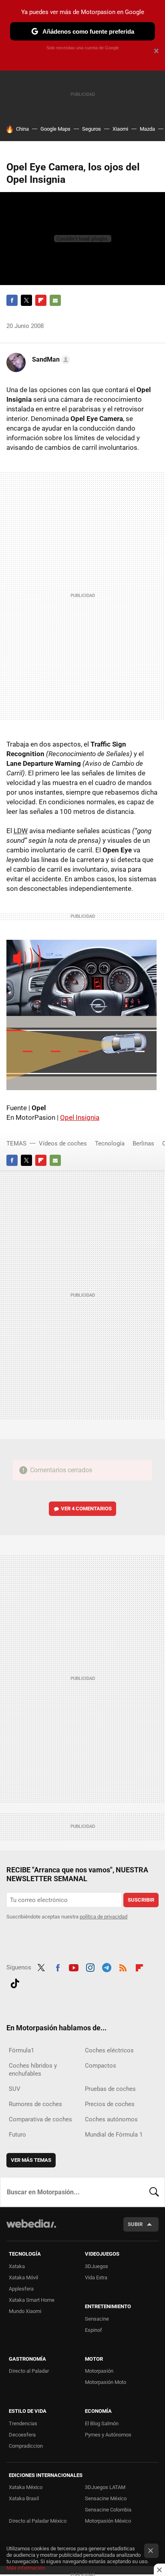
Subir (135, 2224)
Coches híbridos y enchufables (33, 2070)
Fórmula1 (21, 2050)
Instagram (90, 1967)
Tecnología (110, 1143)
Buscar (154, 2192)
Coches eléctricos (109, 2050)
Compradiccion (26, 2446)
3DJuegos (97, 2266)
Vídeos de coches (63, 1143)
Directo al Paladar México (38, 2521)
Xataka (17, 2266)
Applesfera (21, 2289)
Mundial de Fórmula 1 (114, 2135)
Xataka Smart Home (32, 2300)
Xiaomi (120, 129)
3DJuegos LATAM (105, 2487)
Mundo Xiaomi (25, 2311)
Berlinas (143, 1143)
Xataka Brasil (24, 2498)
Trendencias (23, 2423)
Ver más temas (31, 2160)
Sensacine (97, 2319)
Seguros (92, 129)
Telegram (107, 1967)
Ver (86, 1509)
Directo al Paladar (29, 2371)
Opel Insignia (80, 1117)
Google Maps (55, 129)
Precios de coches (110, 2104)
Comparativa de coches (40, 2119)
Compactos (101, 2066)
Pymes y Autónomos (108, 2435)
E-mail (55, 300)
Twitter (26, 300)
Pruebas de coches (110, 2089)
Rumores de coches (35, 2104)
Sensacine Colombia (108, 2510)
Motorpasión (99, 2371)
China (22, 129)
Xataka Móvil (23, 2278)
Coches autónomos (111, 2119)
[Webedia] (31, 2229)
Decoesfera (22, 2435)
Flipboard (41, 300)
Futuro (17, 2135)
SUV (15, 2089)
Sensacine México (106, 2498)
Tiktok (15, 1982)
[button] (50, 360)
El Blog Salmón (102, 2423)
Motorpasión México (108, 2521)
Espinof (94, 2330)
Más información (26, 2568)
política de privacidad (104, 1917)
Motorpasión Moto (106, 2382)
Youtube (74, 1967)
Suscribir (141, 1900)
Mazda (147, 129)
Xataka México (26, 2487)
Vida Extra (96, 2278)
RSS (123, 1967)
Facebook (12, 300)
